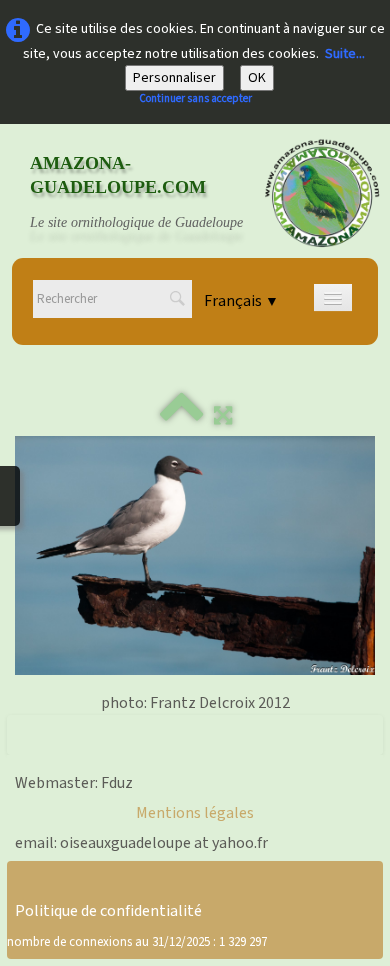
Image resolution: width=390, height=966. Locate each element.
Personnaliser (174, 78)
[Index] (182, 416)
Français (241, 301)
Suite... (345, 54)
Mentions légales (195, 813)
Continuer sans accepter (195, 98)
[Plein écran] (223, 416)
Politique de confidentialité (108, 911)
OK (257, 78)
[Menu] (333, 297)
